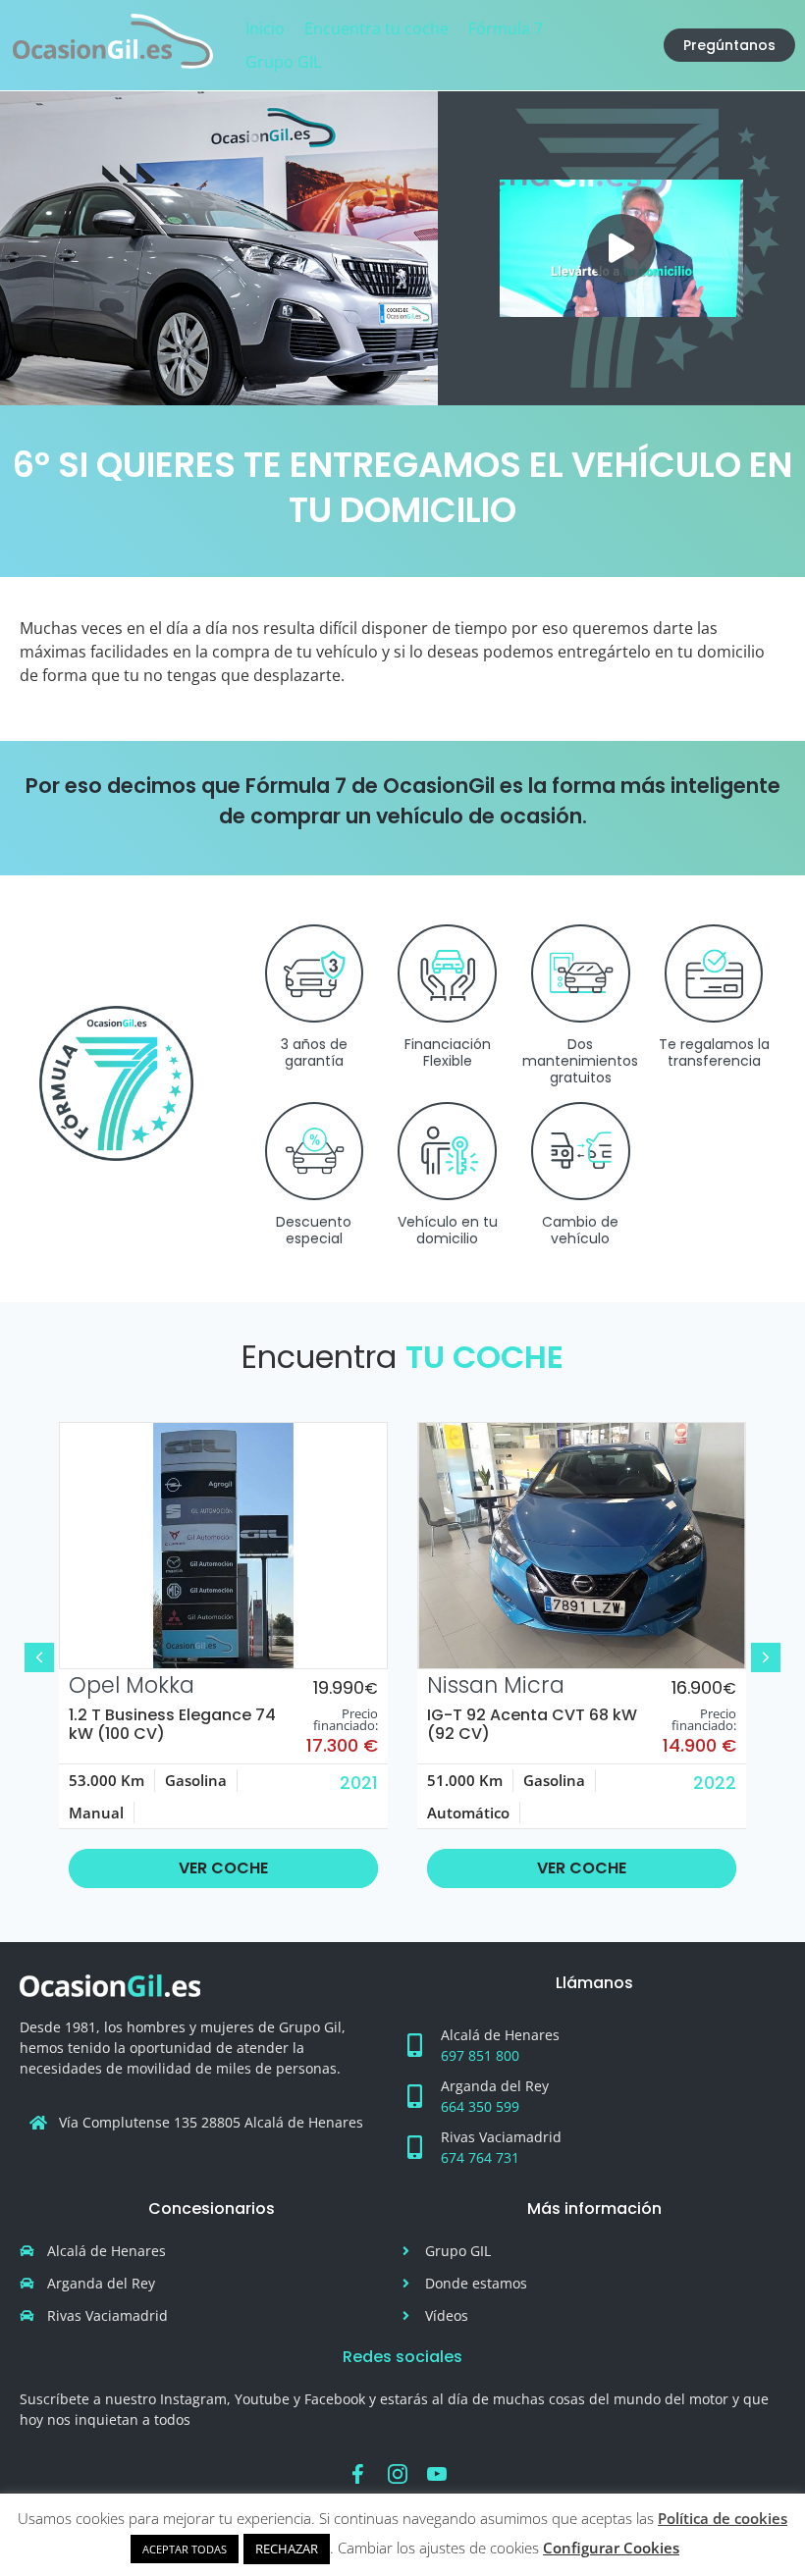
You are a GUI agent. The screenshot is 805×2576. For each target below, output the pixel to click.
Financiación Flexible (448, 1052)
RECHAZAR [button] (287, 2549)
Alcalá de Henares (500, 2035)
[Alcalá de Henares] (414, 2045)
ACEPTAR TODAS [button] (185, 2549)
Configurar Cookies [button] (611, 2548)
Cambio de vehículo (580, 1230)
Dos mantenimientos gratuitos (580, 1061)
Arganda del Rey (495, 2086)
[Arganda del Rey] (414, 2096)
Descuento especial (314, 1230)
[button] (621, 248)
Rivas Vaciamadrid (501, 2137)
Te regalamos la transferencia (714, 1052)
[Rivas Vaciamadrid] (414, 2147)
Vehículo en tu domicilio (448, 1230)
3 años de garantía (314, 1052)
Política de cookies (723, 2518)
